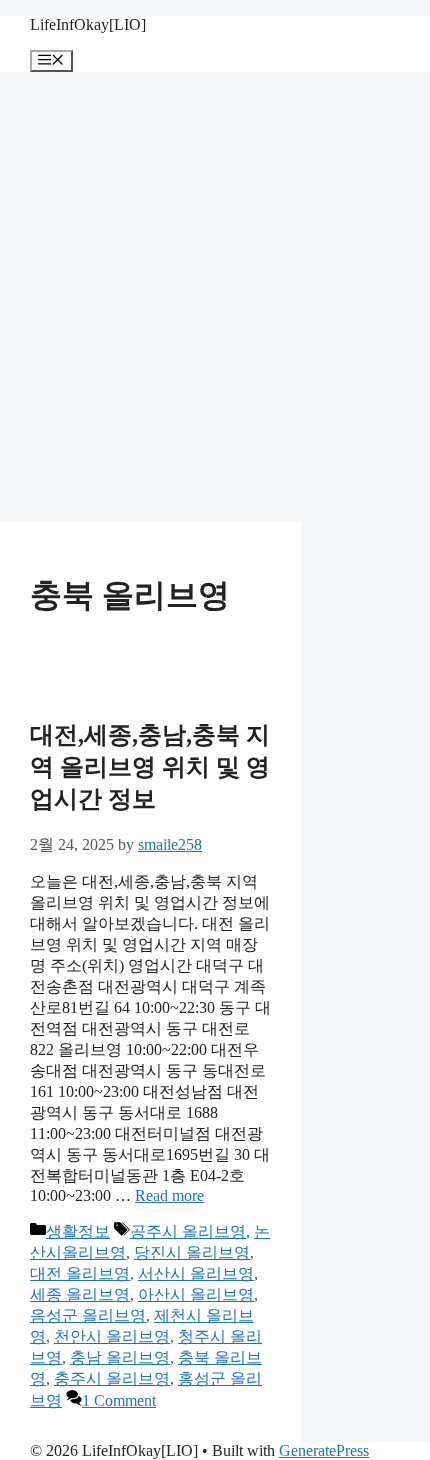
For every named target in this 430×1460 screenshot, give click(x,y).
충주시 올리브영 (112, 1378)
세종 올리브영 (80, 1294)
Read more (169, 1195)
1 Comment (119, 1400)
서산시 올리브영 (196, 1273)
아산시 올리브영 (196, 1294)
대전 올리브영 (80, 1273)
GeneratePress (324, 1450)
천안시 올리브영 (112, 1336)
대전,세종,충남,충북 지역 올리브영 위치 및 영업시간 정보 (150, 767)
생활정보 (78, 1231)
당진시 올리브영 (192, 1252)
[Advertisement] (215, 297)
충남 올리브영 (120, 1357)
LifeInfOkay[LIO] (88, 24)
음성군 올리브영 (88, 1315)
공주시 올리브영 (188, 1231)
